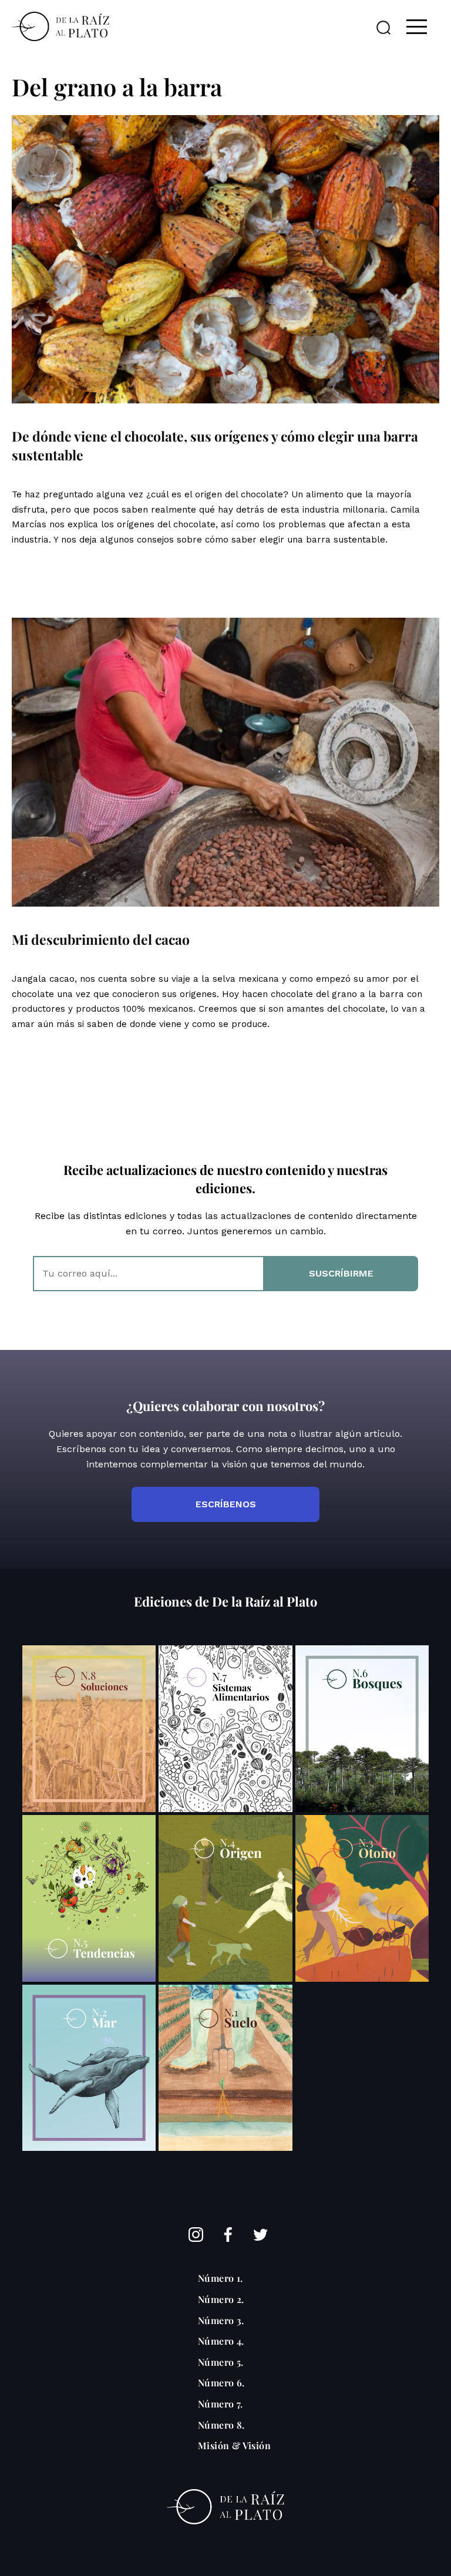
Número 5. (221, 2362)
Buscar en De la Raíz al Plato (383, 28)
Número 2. (221, 2299)
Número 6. (221, 2383)
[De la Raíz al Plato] (60, 26)
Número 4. (221, 2341)
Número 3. (221, 2320)
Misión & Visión (234, 2445)
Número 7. (221, 2404)
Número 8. (221, 2425)
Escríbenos (226, 1504)
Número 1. (221, 2278)
